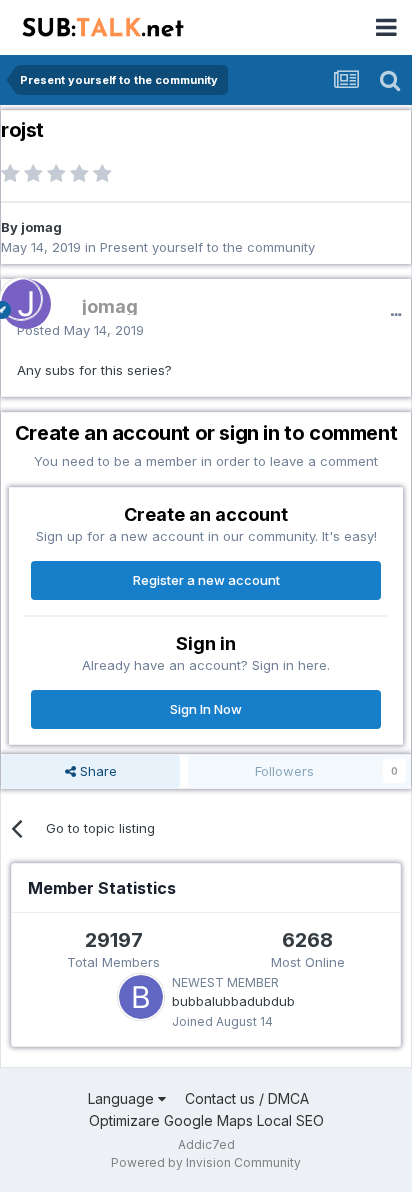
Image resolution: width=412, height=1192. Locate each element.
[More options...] (396, 315)
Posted (80, 330)
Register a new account (206, 580)
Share (96, 771)
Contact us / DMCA (247, 1098)
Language (123, 1098)
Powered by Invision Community (206, 1162)
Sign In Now (206, 709)
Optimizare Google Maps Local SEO (206, 1120)
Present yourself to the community (207, 247)
